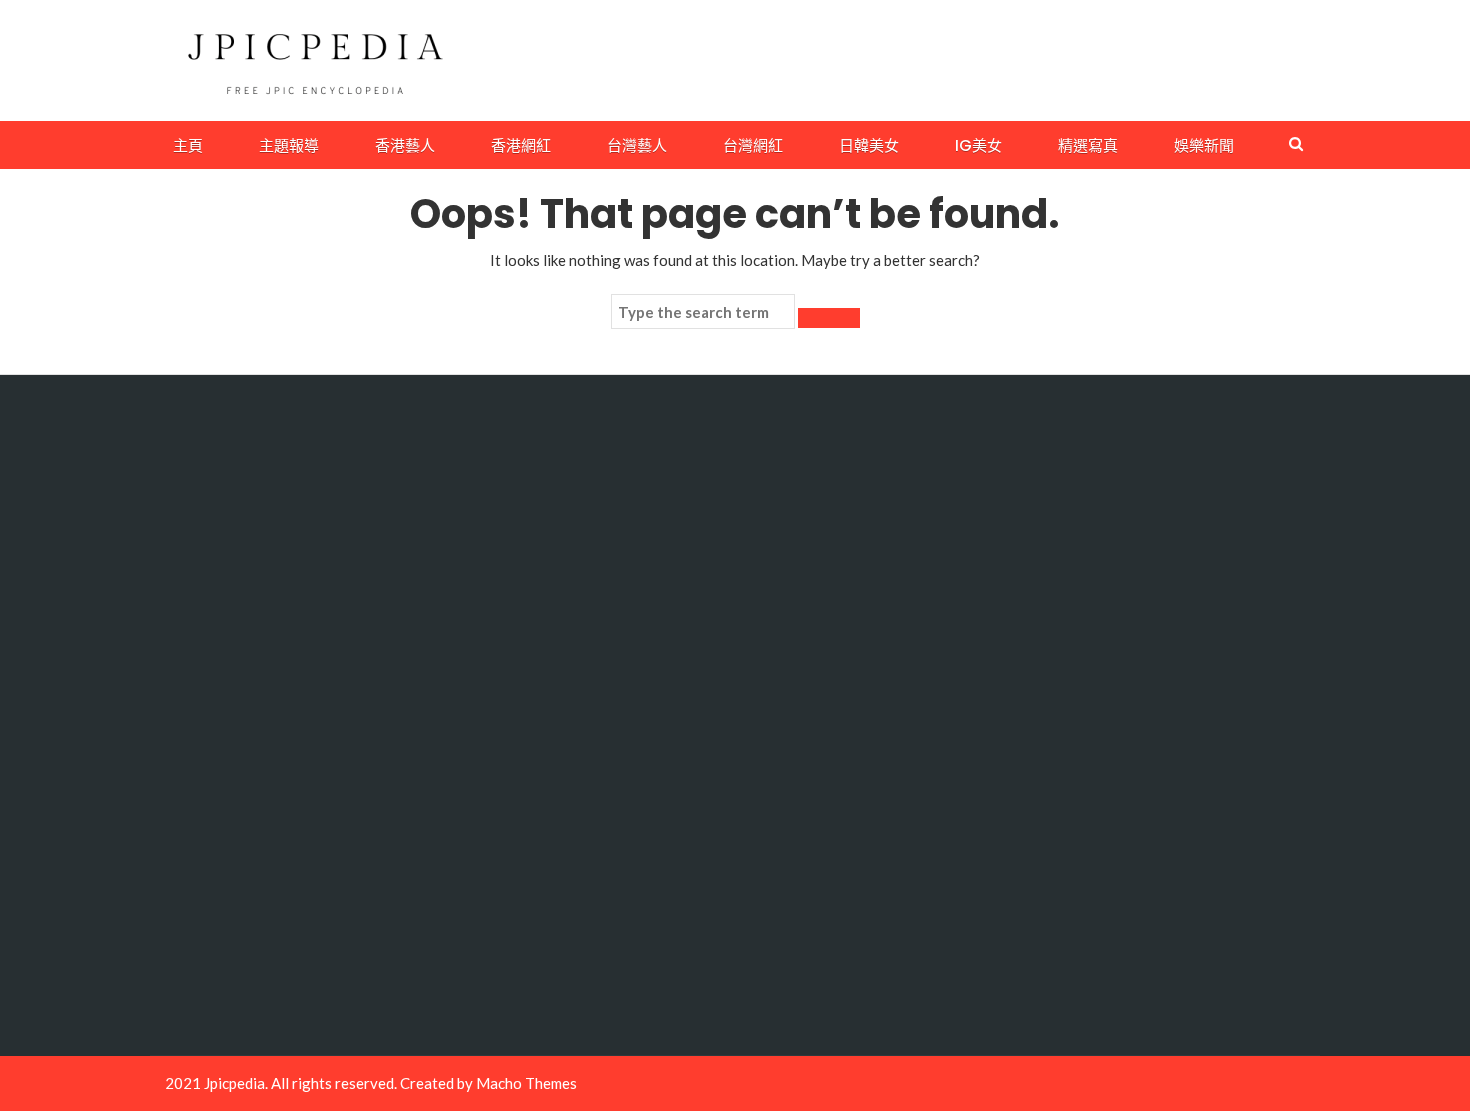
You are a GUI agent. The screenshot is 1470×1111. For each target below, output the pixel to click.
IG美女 (978, 145)
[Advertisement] (296, 715)
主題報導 (289, 145)
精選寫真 (1088, 145)
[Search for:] (703, 312)
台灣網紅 (753, 145)
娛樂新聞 (1204, 145)
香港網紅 (521, 145)
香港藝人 (405, 145)
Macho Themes (526, 1083)
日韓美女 (869, 145)
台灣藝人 (637, 145)
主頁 (188, 145)
